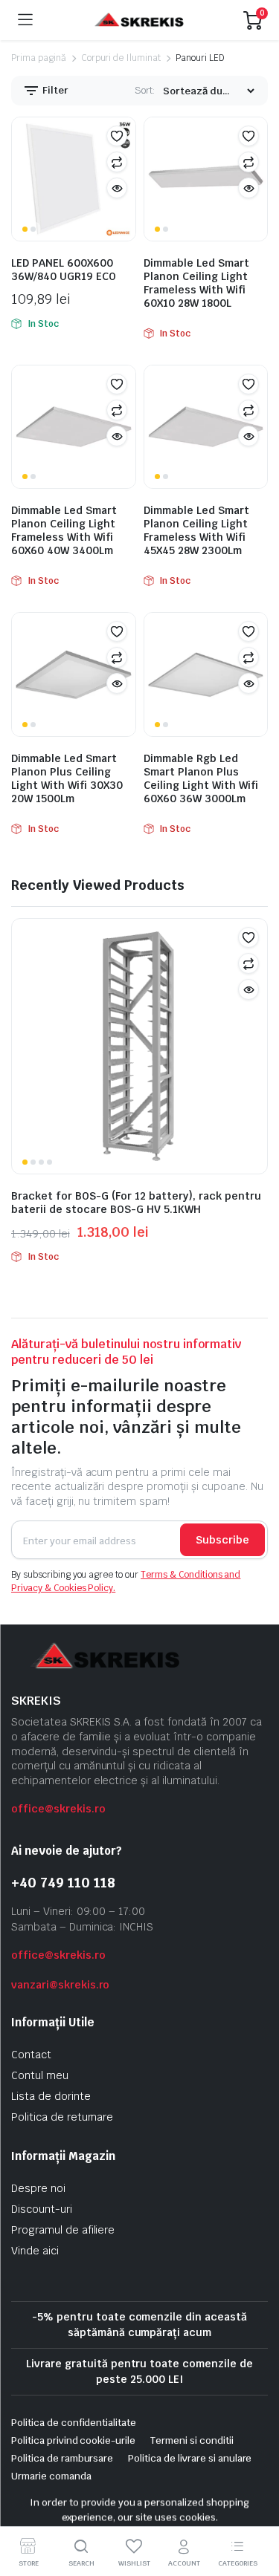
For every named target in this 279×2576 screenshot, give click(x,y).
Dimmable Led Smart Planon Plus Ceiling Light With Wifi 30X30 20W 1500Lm (67, 778)
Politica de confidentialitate (74, 2423)
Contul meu (40, 2075)
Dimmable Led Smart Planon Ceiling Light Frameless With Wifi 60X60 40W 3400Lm (64, 530)
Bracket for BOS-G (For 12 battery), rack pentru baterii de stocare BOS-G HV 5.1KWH (136, 1203)
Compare (117, 162)
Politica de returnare (62, 2117)
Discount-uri (42, 2209)
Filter (54, 90)
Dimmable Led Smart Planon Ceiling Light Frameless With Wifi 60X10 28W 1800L (196, 283)
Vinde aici (35, 2251)
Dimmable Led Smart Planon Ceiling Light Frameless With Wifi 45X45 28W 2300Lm (196, 530)
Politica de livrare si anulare (190, 2458)
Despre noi (38, 2188)
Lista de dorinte (51, 2096)
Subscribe (222, 1540)
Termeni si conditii (192, 2440)
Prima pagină (39, 58)
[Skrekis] (138, 20)
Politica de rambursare (62, 2458)
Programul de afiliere (63, 2230)
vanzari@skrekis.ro (60, 1985)
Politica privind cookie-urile (73, 2440)
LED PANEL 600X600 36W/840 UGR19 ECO (64, 270)
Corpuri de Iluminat (121, 58)
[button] (117, 136)
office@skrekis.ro (58, 1809)
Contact (31, 2055)
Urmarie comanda (51, 2476)
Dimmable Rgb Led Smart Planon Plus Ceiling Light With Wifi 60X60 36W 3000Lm (201, 778)
